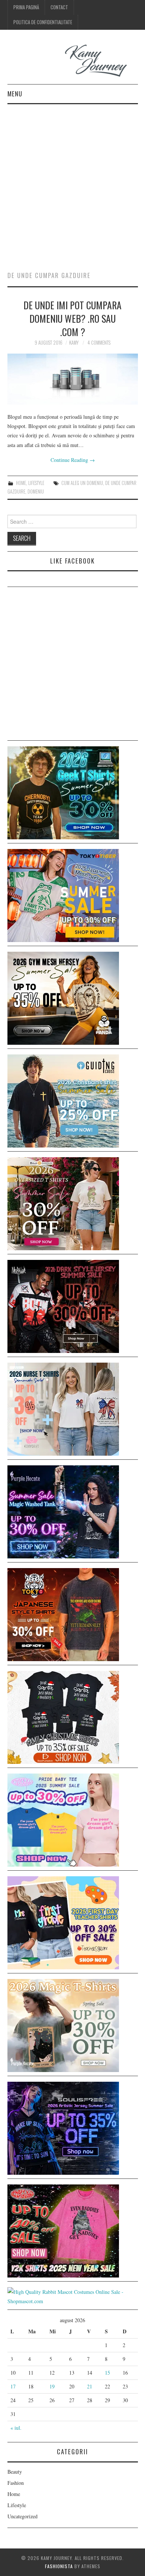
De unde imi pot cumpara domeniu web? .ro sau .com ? (72, 318)
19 (52, 2386)
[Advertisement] (72, 181)
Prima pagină (26, 7)
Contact (59, 7)
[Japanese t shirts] (63, 895)
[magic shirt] (63, 1511)
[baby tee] (63, 1819)
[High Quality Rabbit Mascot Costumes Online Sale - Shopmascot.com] (73, 2296)
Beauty (15, 2472)
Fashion (16, 2483)
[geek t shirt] (63, 792)
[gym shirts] (63, 997)
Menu (15, 94)
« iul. (16, 2428)
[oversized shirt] (63, 1203)
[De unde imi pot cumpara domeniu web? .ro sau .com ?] (73, 379)
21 (90, 2386)
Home (21, 483)
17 (13, 2386)
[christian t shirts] (63, 1100)
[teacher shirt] (63, 1922)
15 (107, 2373)
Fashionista (59, 2566)
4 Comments (99, 343)
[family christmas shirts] (63, 1716)
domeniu (36, 491)
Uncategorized (22, 2516)
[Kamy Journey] (73, 61)
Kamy (74, 343)
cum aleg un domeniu (82, 483)
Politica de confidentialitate (43, 22)
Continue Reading (73, 460)
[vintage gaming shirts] (63, 1305)
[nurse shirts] (63, 1408)
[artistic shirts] (63, 2127)
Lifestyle (36, 483)
